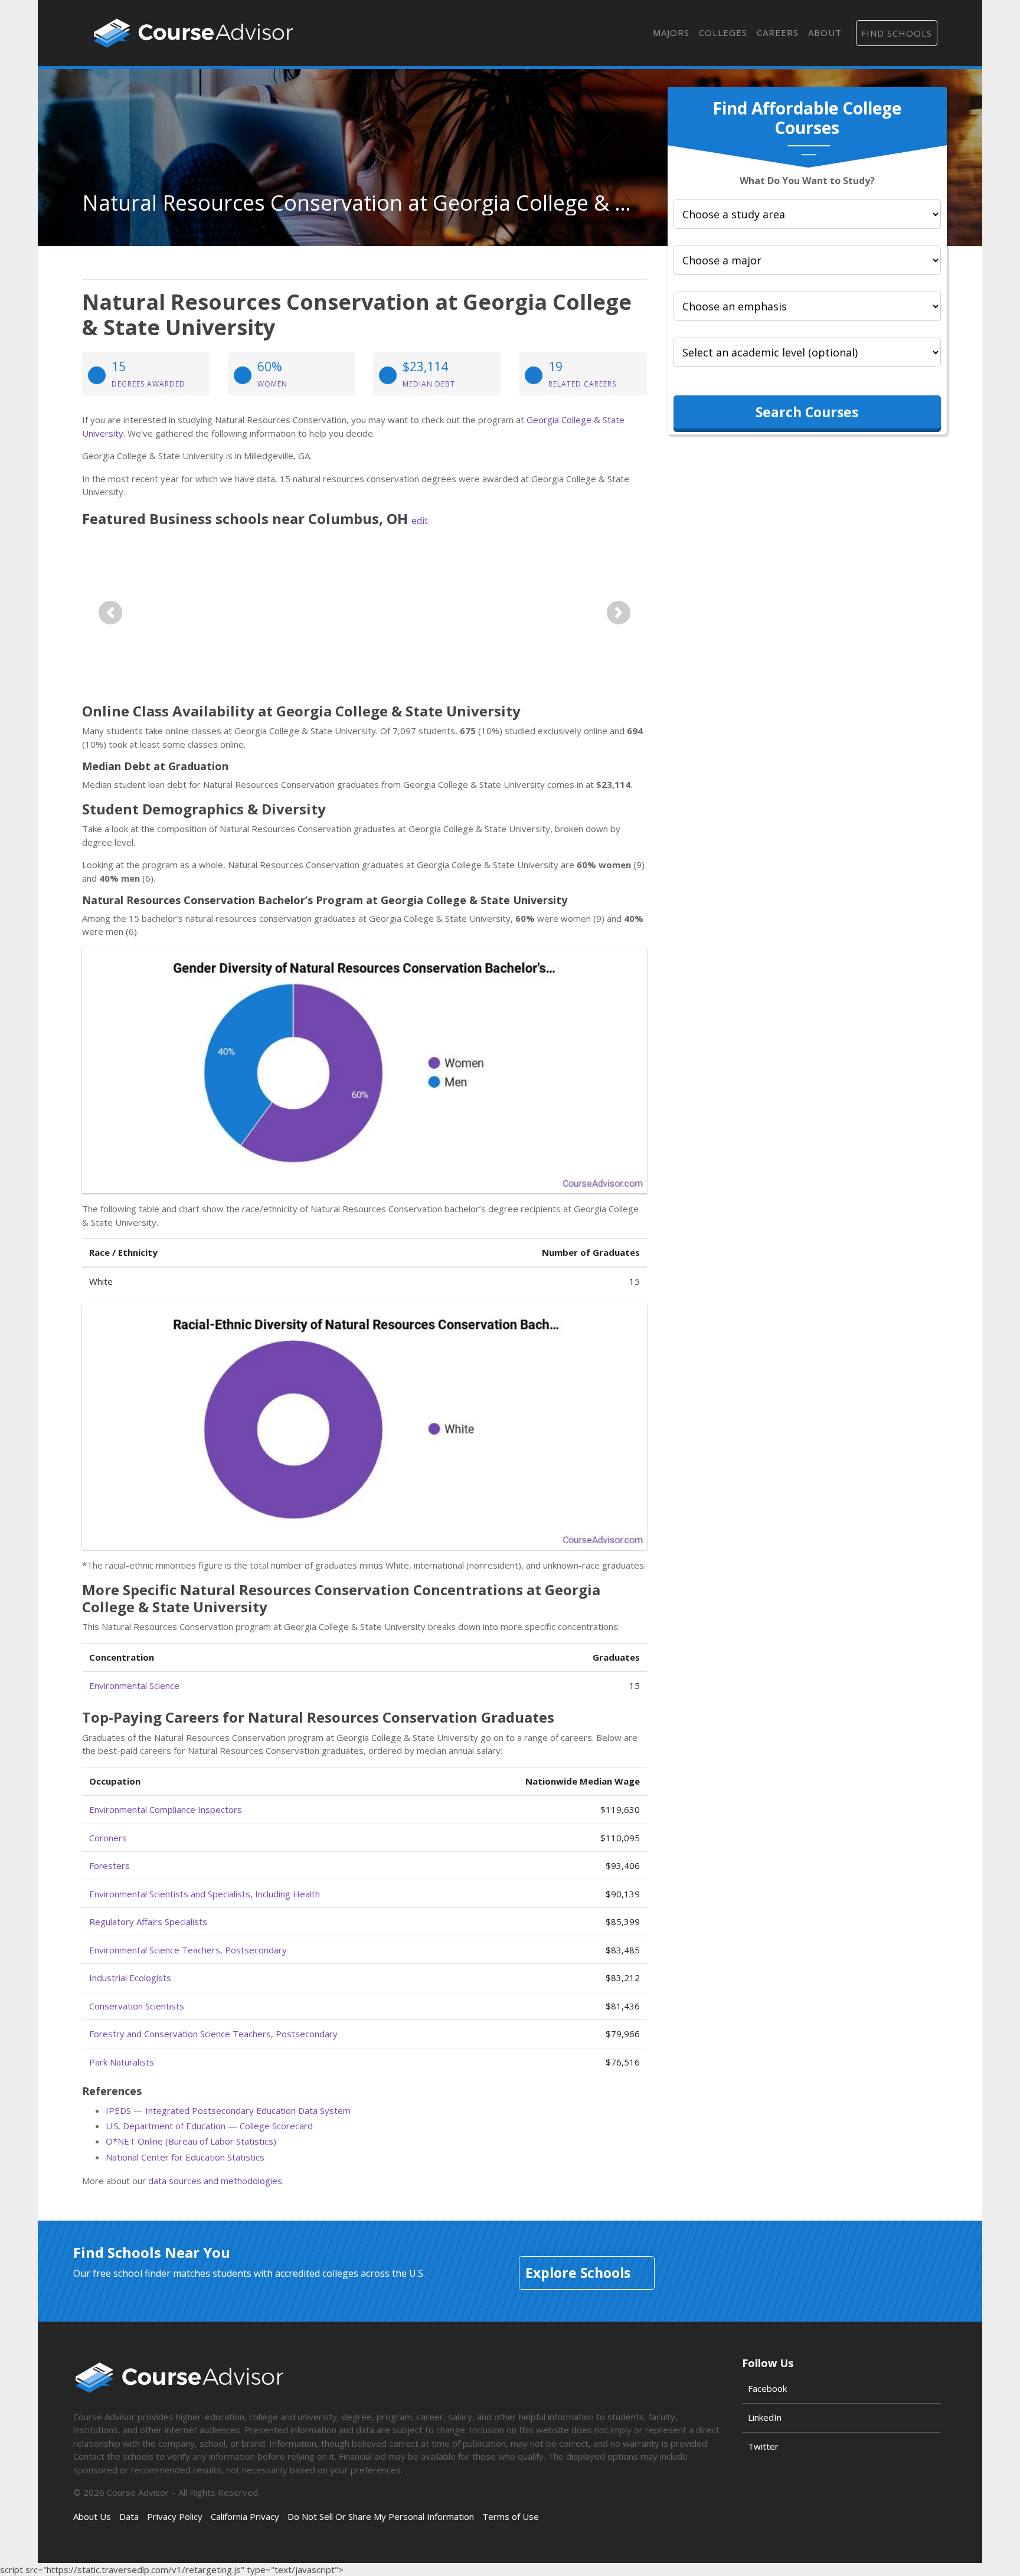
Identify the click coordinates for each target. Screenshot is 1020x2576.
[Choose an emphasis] (807, 306)
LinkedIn (765, 2417)
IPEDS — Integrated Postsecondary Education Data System (228, 2110)
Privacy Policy (175, 2516)
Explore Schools (578, 2273)
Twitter (763, 2446)
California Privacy (245, 2516)
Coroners (108, 1838)
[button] (110, 613)
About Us (92, 2516)
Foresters (109, 1865)
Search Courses (807, 412)
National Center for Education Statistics (185, 2157)
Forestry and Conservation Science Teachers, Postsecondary (213, 2034)
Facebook (767, 2388)
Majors (671, 32)
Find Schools (897, 33)
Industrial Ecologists (130, 1978)
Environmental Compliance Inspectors (166, 1809)
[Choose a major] (807, 260)
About (825, 32)
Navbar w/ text (193, 33)
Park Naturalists (122, 2062)
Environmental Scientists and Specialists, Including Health (205, 1894)
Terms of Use (511, 2516)
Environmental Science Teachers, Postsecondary (188, 1950)
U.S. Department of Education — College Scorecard (209, 2126)
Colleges (723, 32)
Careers (778, 32)
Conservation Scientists (137, 2006)
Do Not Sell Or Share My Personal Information (381, 2516)
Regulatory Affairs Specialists (148, 1922)
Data (129, 2516)
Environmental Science (134, 1685)
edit (420, 521)
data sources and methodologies (215, 2181)
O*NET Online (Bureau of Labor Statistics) (191, 2141)
